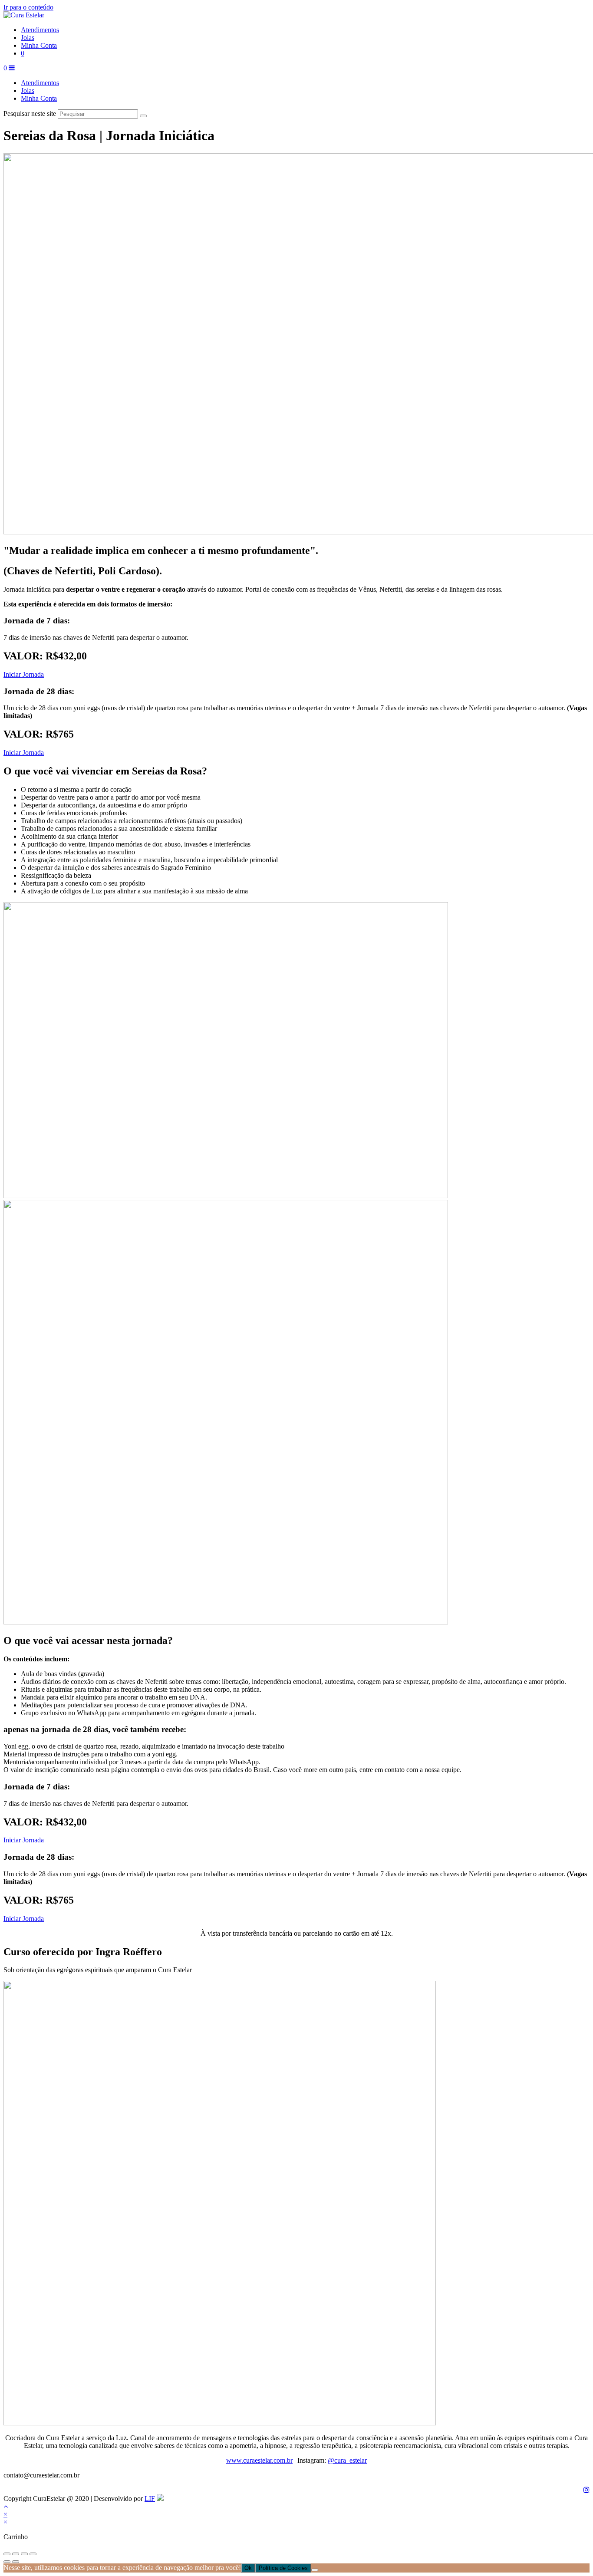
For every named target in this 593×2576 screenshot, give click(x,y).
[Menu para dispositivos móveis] (12, 68)
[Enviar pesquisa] (143, 116)
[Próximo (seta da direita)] (16, 2562)
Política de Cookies (283, 2568)
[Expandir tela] (16, 2554)
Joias (28, 91)
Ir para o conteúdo (28, 7)
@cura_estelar (347, 2460)
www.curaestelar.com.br (259, 2460)
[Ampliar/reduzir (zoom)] (7, 2554)
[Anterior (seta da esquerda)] (7, 2562)
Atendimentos (40, 83)
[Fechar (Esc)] (33, 2554)
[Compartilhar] (24, 2554)
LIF (150, 2499)
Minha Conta (39, 98)
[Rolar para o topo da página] (6, 2506)
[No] (315, 2570)
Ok (248, 2568)
